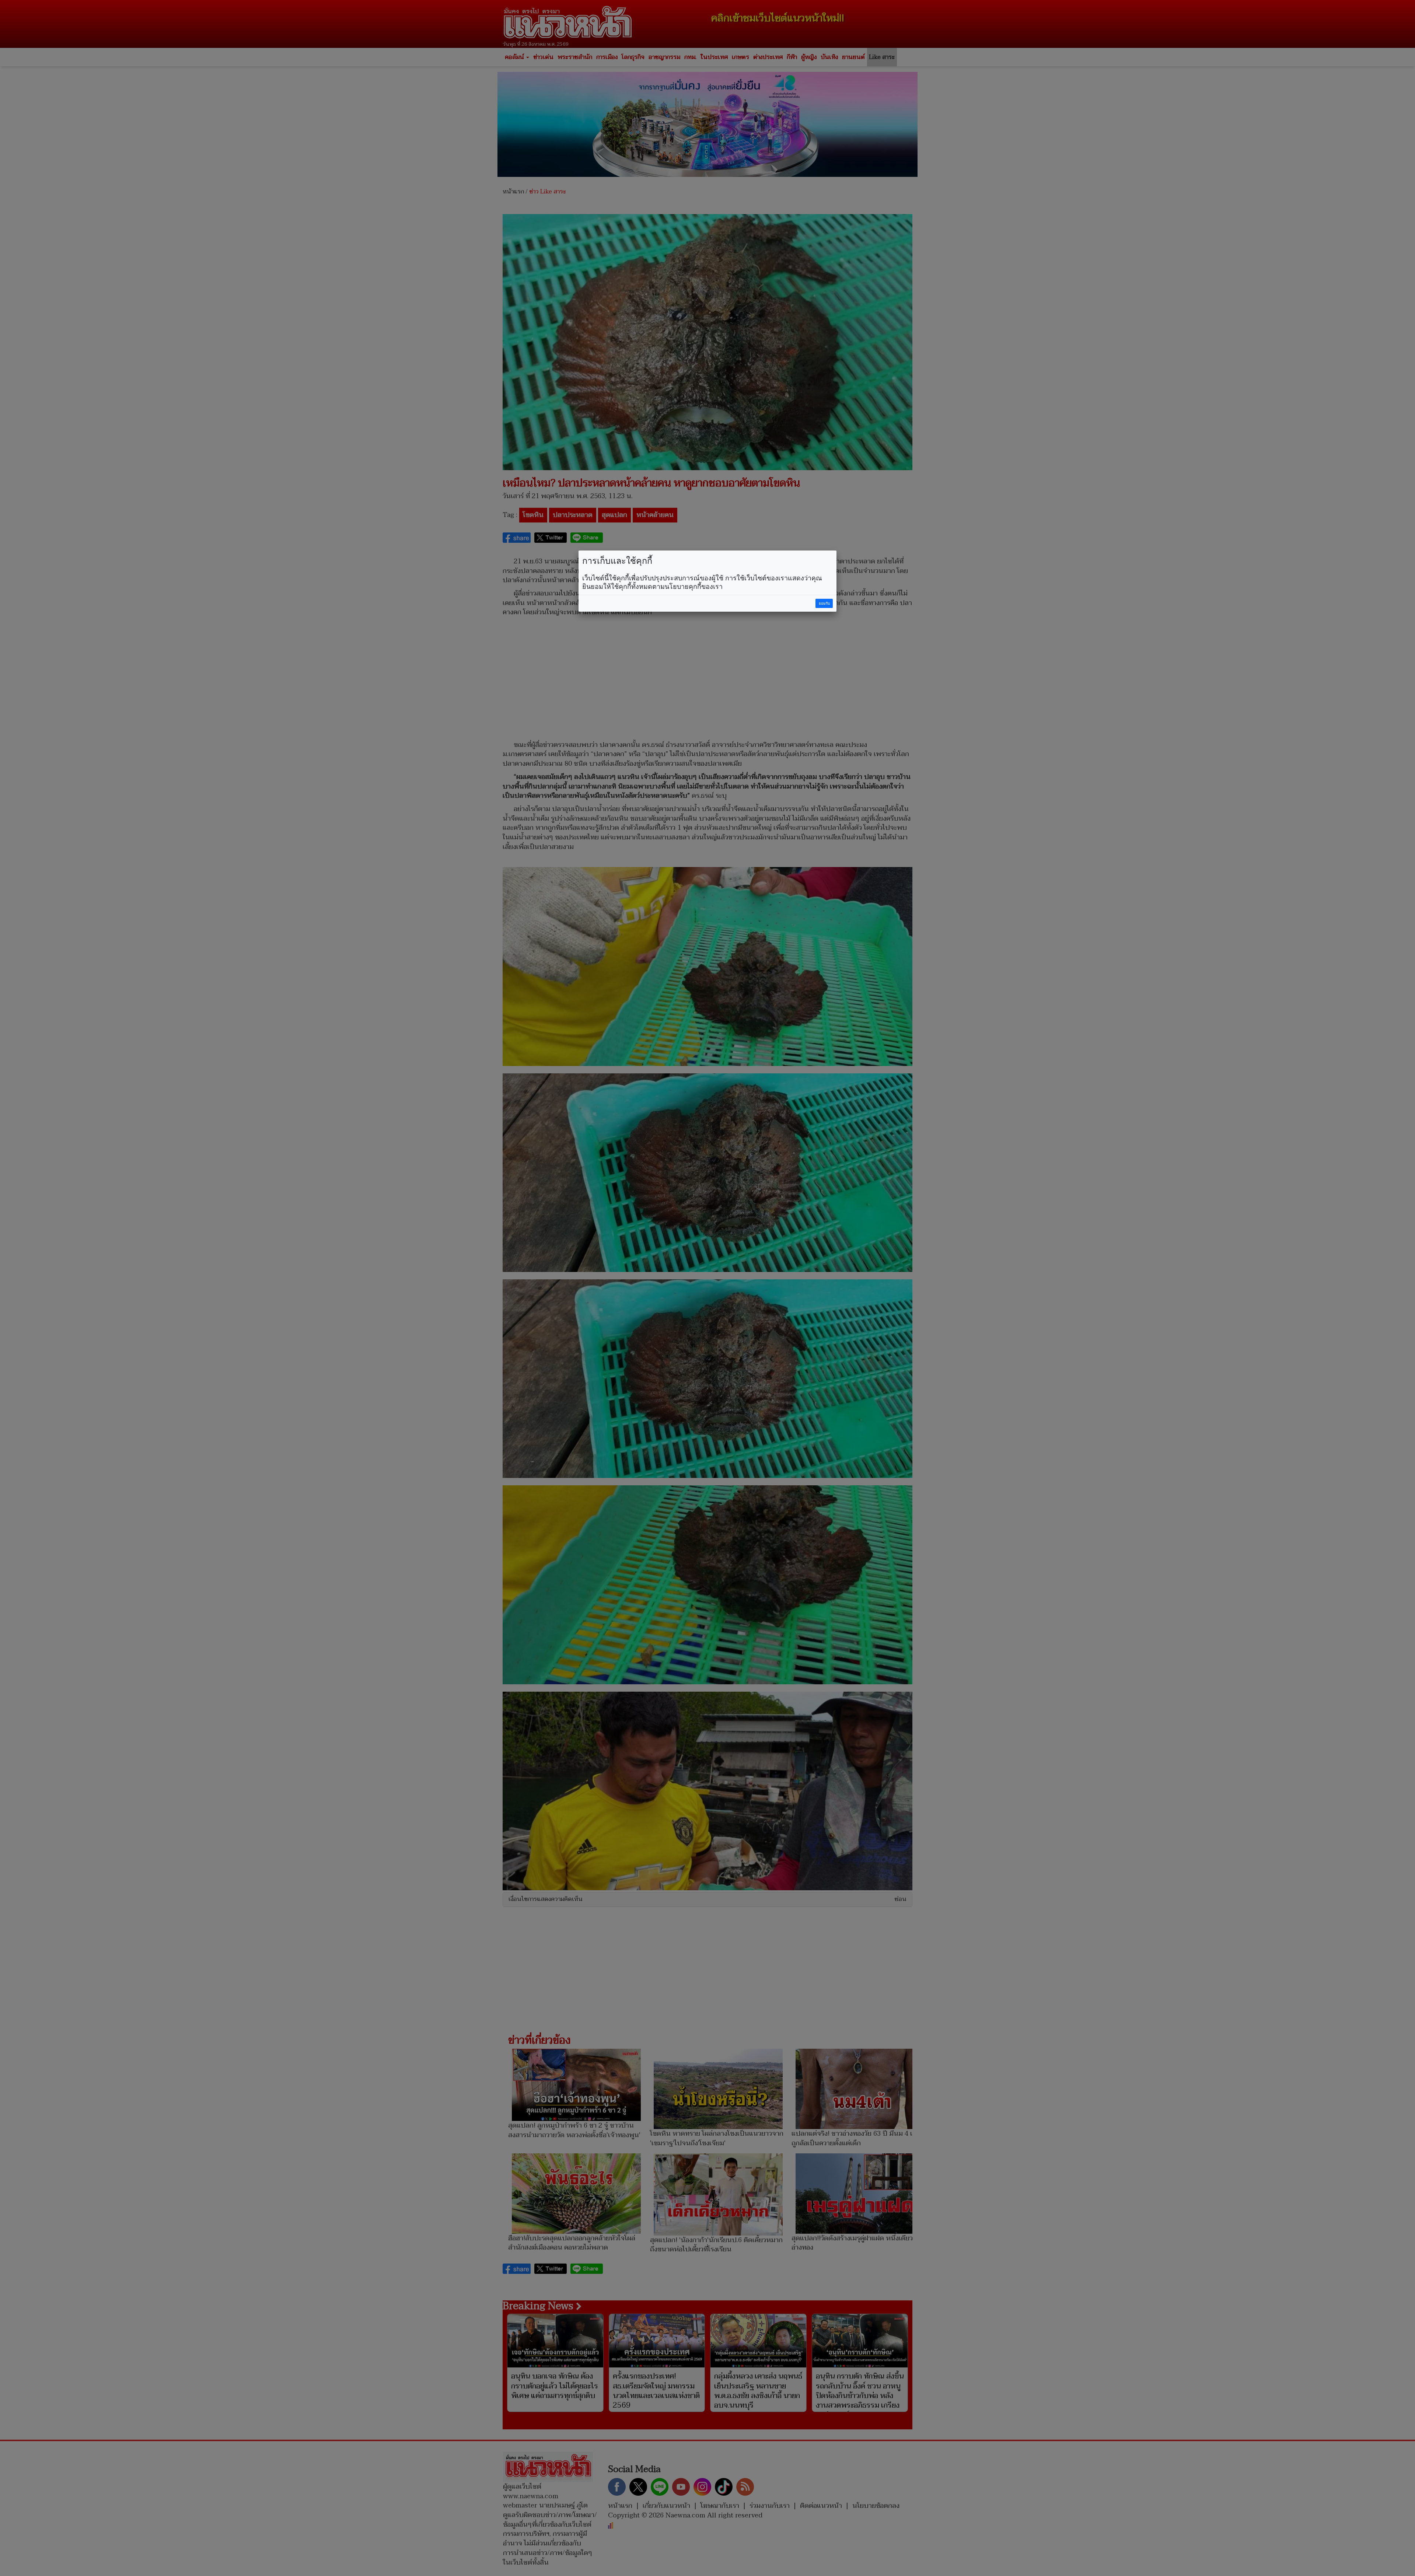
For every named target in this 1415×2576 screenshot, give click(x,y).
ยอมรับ (824, 603)
